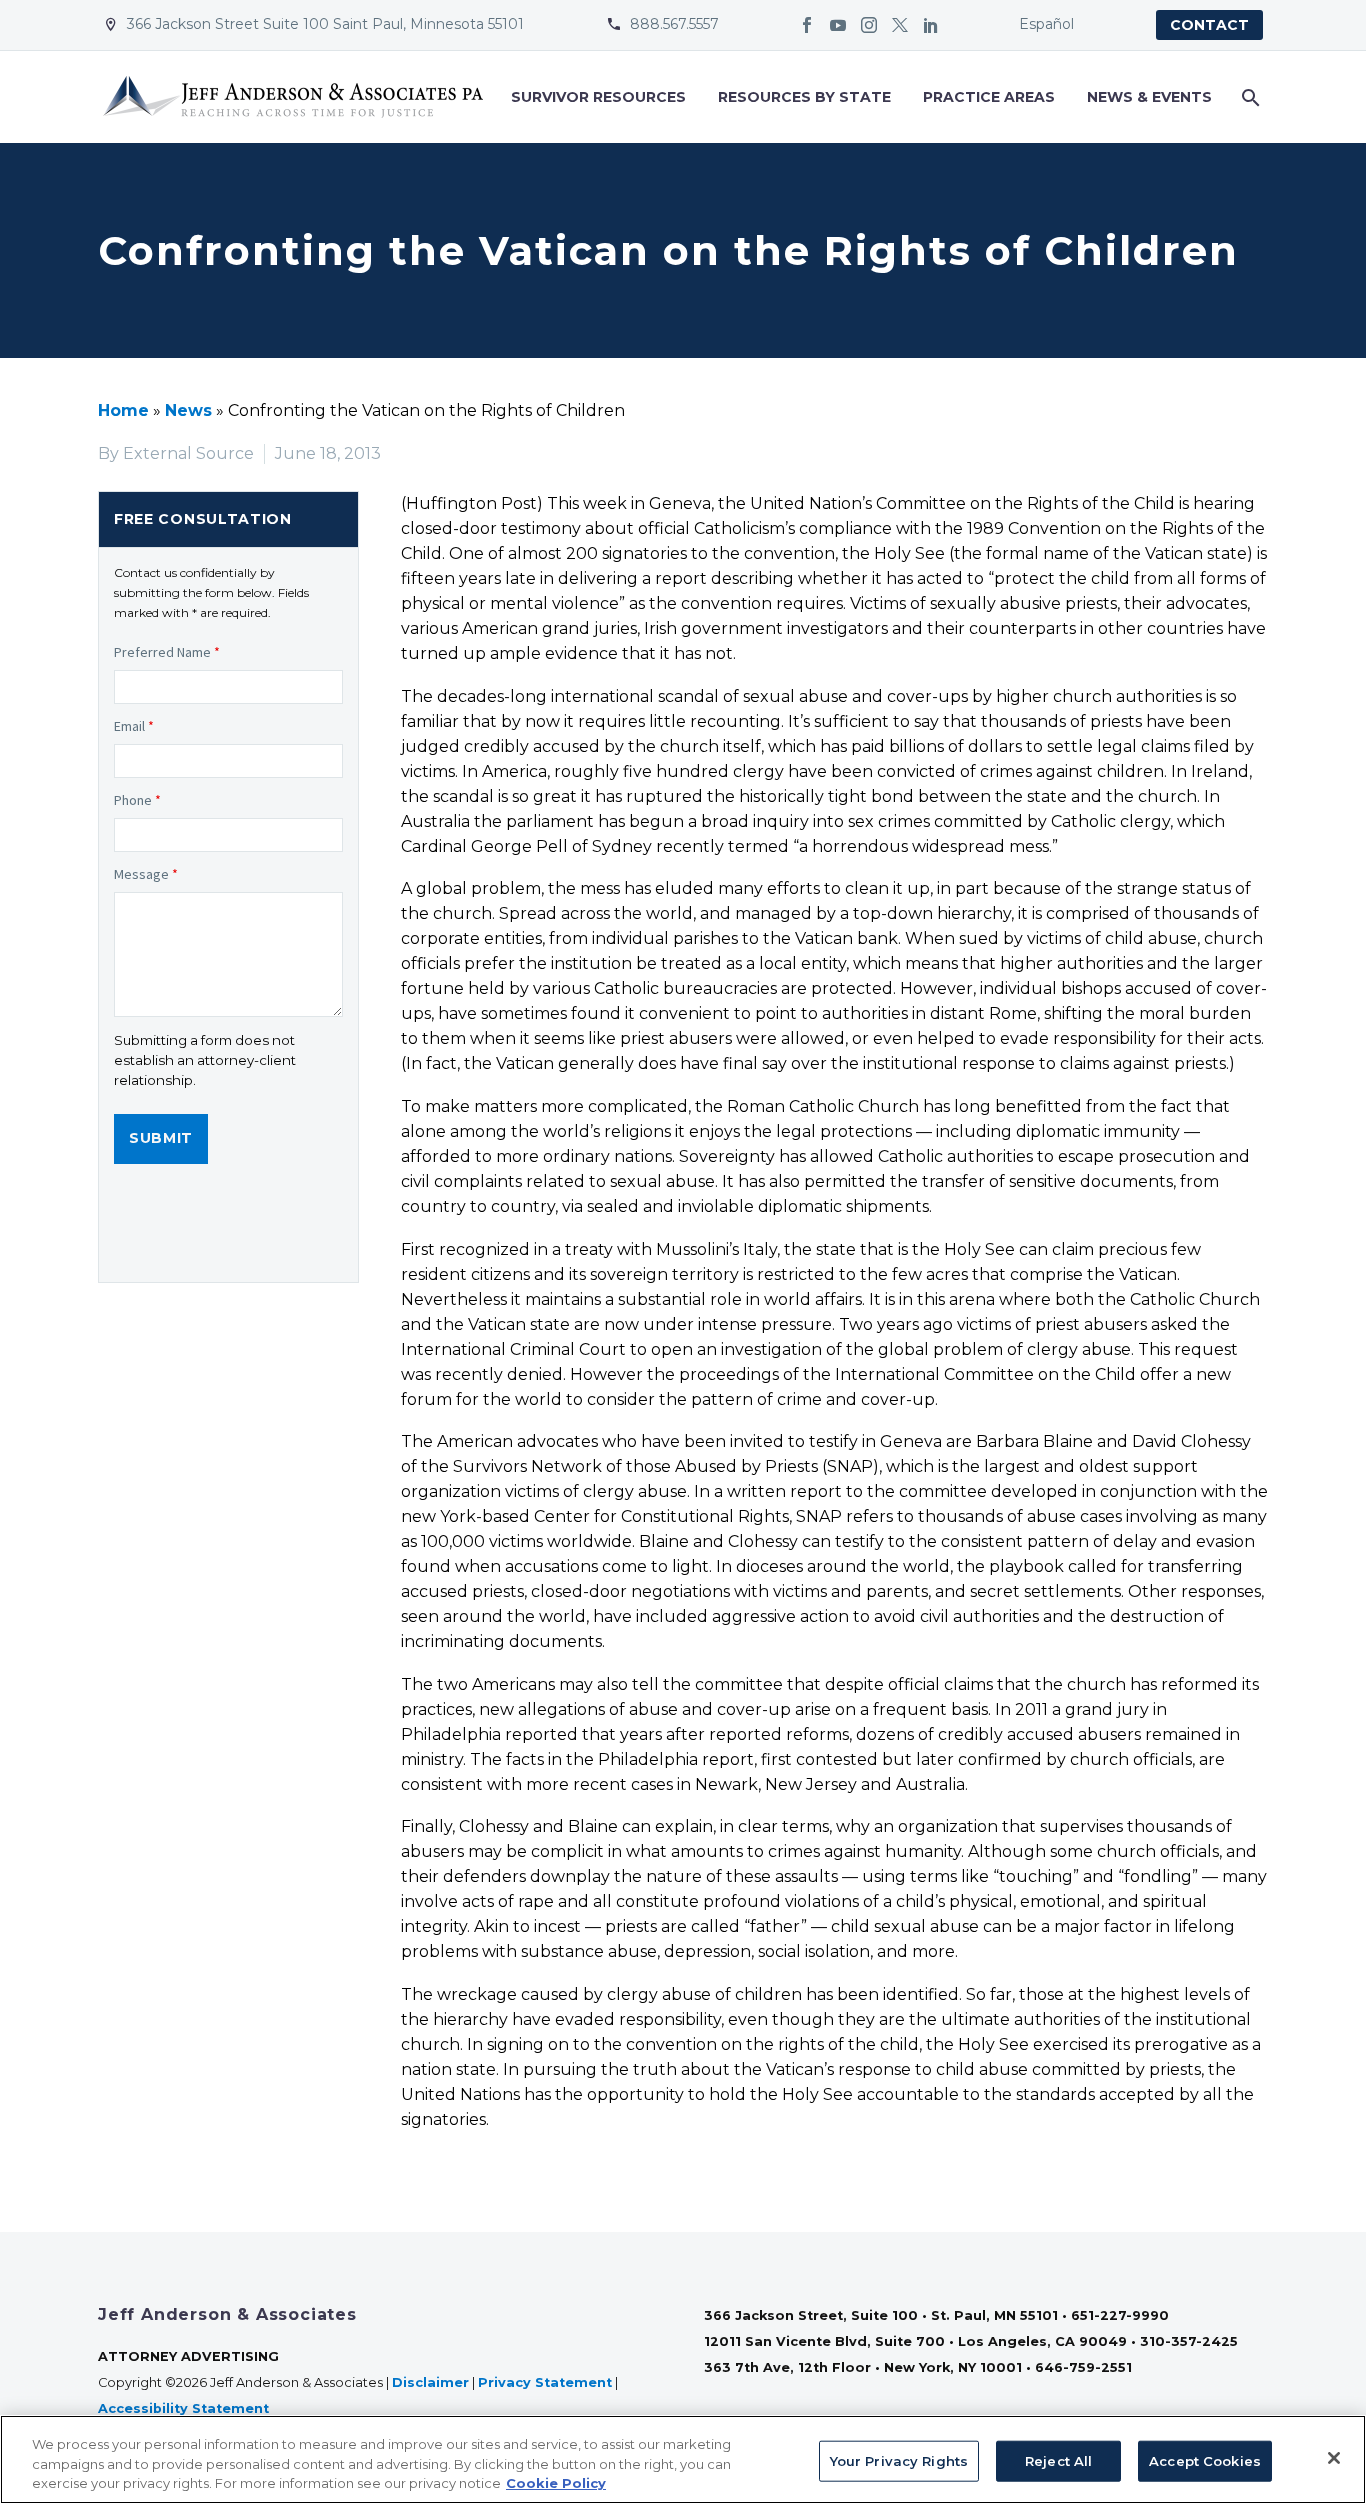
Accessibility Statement (185, 2408)
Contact (1209, 25)
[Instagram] (869, 25)
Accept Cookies (1205, 2460)
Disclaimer (430, 2382)
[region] (683, 2459)
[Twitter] (900, 25)
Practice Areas (989, 97)
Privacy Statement (545, 2382)
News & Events (1149, 97)
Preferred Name (167, 652)
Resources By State (804, 97)
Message (146, 874)
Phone (137, 800)
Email (134, 726)
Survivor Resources (598, 97)
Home (123, 410)
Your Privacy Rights (899, 2460)
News (188, 410)
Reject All (1058, 2460)
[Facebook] (807, 25)
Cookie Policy (556, 2483)
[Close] (1334, 2458)
